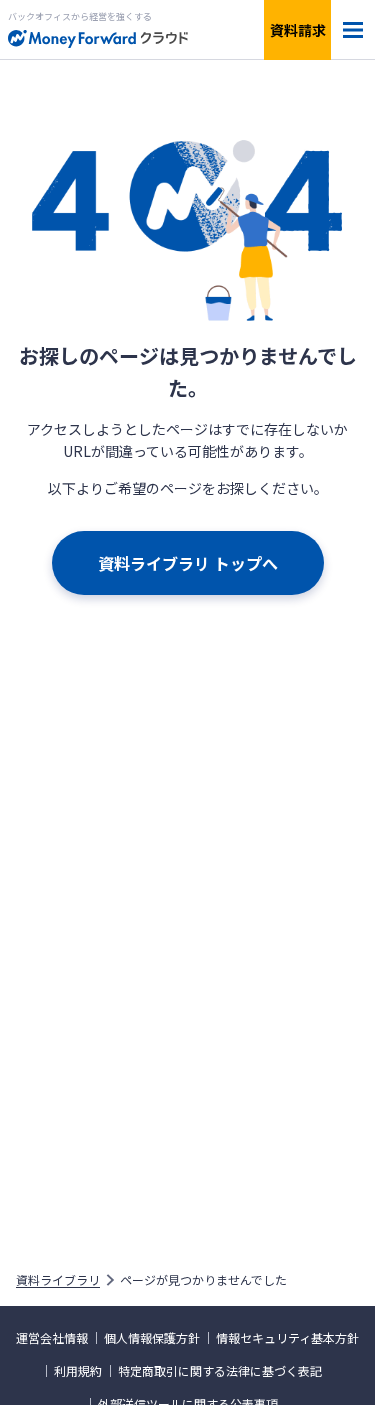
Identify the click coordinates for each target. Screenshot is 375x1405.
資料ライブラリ (58, 1280)
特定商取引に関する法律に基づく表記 (220, 1371)
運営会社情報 (52, 1338)
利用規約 (78, 1371)
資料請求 (298, 30)
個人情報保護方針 (152, 1338)
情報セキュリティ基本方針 (287, 1338)
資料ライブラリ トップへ (188, 563)
